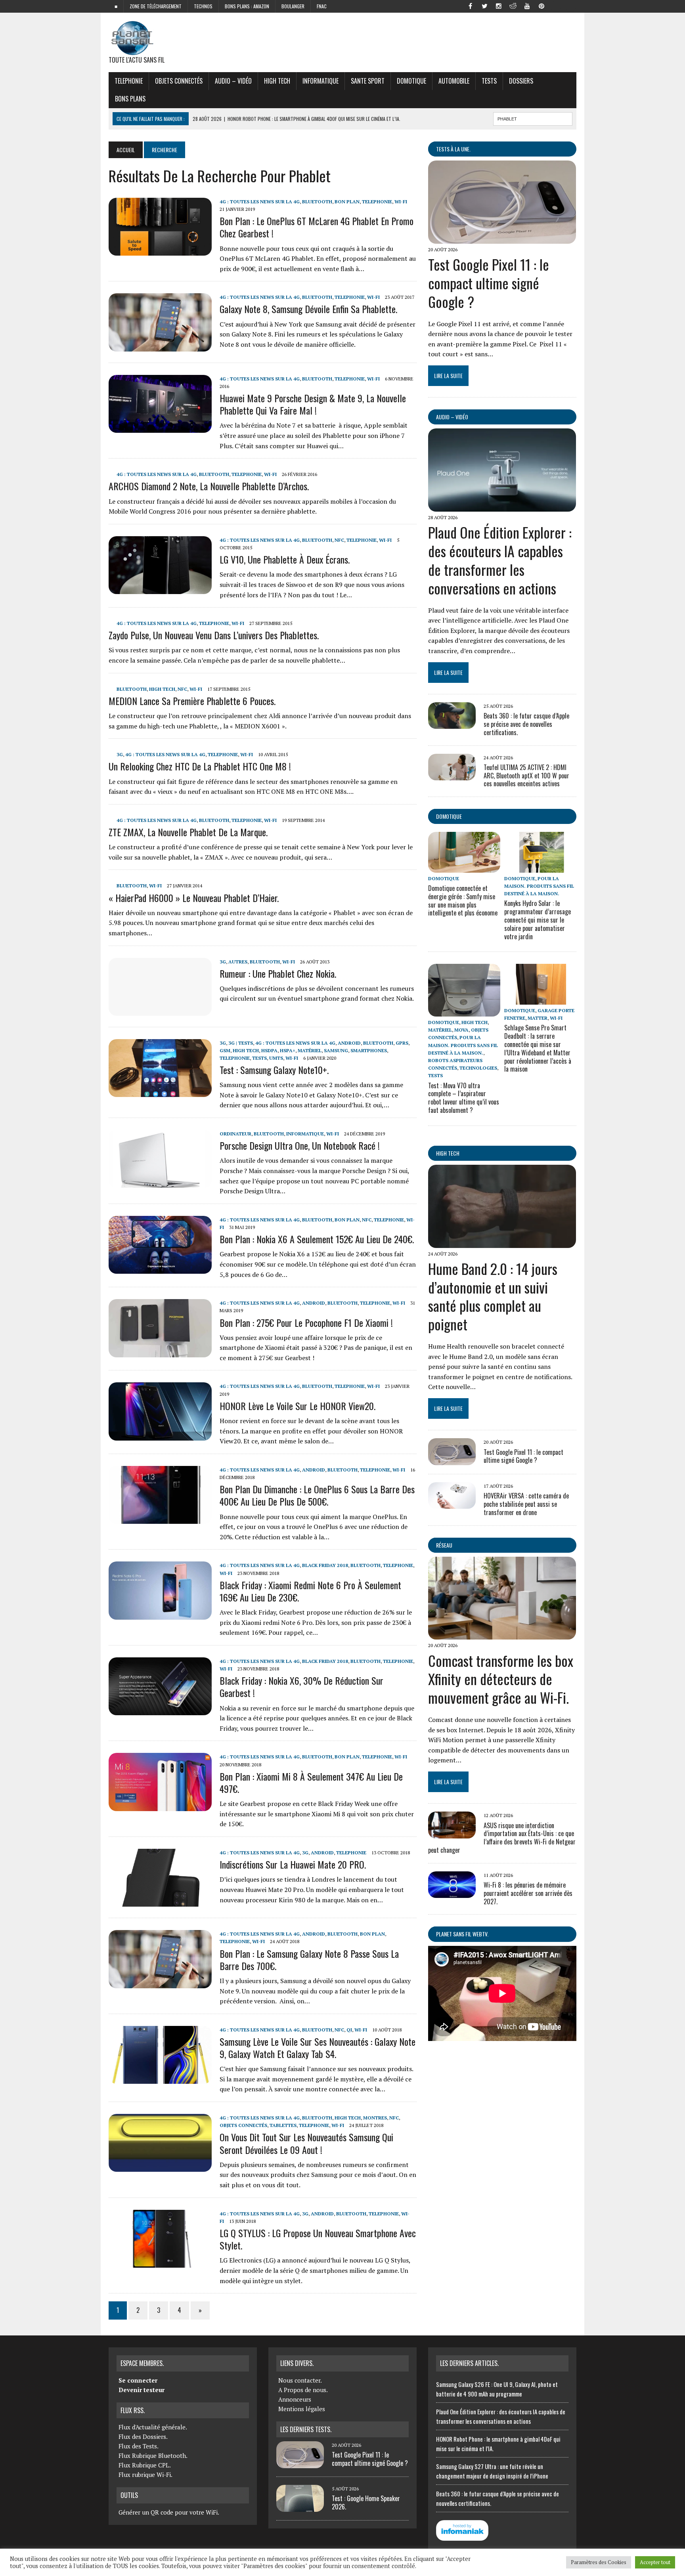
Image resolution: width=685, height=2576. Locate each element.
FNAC (322, 6)
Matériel (310, 1050)
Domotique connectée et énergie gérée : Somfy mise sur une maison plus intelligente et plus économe (463, 900)
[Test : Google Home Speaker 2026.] (300, 2507)
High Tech (277, 81)
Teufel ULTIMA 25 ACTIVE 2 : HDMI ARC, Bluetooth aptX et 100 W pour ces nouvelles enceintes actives (526, 776)
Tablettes (283, 2125)
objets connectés (179, 81)
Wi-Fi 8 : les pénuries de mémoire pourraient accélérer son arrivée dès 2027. (528, 1893)
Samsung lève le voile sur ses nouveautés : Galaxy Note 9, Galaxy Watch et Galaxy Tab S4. (318, 2048)
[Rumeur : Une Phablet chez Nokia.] (160, 1010)
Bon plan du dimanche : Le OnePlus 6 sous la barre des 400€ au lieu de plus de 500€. (317, 1495)
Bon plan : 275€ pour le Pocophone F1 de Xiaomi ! (306, 1322)
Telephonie (129, 81)
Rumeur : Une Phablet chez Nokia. (278, 973)
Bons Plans (130, 99)
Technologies (478, 1068)
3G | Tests (241, 1043)
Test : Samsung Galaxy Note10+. (274, 1070)
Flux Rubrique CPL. (145, 2465)
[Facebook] (470, 6)
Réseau (444, 1545)
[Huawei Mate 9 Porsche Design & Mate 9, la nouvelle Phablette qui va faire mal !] (160, 427)
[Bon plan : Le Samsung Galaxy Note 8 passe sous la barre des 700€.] (160, 1983)
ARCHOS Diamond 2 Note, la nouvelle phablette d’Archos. (209, 486)
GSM (225, 1050)
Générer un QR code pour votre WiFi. (169, 2512)
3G (120, 754)
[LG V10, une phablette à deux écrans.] (160, 589)
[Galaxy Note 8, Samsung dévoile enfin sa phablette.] (160, 346)
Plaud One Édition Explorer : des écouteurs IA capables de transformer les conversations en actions (500, 560)
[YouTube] (527, 6)
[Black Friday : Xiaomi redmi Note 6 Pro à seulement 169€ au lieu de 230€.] (160, 1614)
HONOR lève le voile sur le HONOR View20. (298, 1406)
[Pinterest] (541, 6)
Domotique (411, 81)
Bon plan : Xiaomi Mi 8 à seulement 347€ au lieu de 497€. (311, 1782)
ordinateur (235, 1134)
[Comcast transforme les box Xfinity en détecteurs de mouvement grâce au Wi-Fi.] (502, 1634)
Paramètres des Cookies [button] (599, 2562)
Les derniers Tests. (306, 2429)
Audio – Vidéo (233, 81)
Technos (203, 6)
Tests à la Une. (453, 149)
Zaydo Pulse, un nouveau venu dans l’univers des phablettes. (214, 635)
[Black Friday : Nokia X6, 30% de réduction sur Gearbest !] (160, 1710)
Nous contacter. (300, 2380)
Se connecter (138, 2380)
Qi (349, 2030)
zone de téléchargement (156, 6)
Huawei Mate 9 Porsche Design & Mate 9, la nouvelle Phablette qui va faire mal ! (313, 404)
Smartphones (369, 1050)
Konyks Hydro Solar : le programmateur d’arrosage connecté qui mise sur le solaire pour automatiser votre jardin (538, 920)
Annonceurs (295, 2399)
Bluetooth (317, 202)
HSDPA (269, 1050)
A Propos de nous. (303, 2390)
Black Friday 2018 (325, 1565)
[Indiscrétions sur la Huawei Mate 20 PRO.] (160, 1901)
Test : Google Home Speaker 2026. (366, 2502)
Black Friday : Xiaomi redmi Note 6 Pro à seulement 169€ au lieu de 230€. (310, 1591)
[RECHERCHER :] (533, 118)
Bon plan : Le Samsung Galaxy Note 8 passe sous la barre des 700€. (309, 1960)
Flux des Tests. (139, 2446)
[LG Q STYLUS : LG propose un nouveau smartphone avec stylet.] (160, 2262)
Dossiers (521, 81)
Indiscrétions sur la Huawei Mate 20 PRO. (293, 1864)
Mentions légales (302, 2409)
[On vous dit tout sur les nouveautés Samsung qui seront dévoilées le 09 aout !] (160, 2167)
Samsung (336, 1050)
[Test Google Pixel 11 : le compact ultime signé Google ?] (502, 238)
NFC (339, 540)
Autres (238, 962)
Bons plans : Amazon (247, 6)
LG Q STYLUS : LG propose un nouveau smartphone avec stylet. (318, 2239)
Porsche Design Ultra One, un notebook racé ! (300, 1145)
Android (349, 1043)
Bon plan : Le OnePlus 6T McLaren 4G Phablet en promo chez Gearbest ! (317, 227)
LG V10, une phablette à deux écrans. (285, 559)
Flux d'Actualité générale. (153, 2427)
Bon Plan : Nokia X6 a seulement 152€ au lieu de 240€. (317, 1239)
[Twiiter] (484, 6)
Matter (538, 1018)
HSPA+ (288, 1050)
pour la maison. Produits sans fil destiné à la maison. (539, 886)
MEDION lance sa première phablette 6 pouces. (192, 701)
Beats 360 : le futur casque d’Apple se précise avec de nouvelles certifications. (526, 724)
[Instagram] (499, 6)
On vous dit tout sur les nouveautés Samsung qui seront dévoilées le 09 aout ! (306, 2143)
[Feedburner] (556, 6)
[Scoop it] (570, 6)
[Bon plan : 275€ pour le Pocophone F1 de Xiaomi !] (160, 1352)
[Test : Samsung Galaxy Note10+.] (160, 1091)
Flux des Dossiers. (143, 2436)
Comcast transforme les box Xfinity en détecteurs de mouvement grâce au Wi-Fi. (501, 1679)
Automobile (454, 81)
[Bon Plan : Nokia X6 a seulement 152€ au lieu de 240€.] (160, 1268)
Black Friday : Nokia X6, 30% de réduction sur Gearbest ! (301, 1686)
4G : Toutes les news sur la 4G (260, 202)
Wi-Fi (401, 202)
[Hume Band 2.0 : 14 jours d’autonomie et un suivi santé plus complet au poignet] (502, 1242)
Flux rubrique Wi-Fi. (145, 2475)
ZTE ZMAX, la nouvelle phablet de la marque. (188, 832)
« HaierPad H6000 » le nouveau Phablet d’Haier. (194, 898)
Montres (375, 2118)
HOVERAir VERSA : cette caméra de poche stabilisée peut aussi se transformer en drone (526, 1504)
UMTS (276, 1058)
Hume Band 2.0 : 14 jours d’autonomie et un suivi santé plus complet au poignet (493, 1296)
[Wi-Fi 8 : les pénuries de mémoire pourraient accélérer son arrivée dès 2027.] (452, 1893)
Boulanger (293, 6)
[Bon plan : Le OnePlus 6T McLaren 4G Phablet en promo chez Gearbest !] (160, 250)
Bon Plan (347, 202)
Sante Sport (368, 81)
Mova (461, 1030)
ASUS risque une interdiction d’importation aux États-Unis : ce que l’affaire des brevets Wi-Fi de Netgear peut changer (502, 1838)
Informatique (320, 81)
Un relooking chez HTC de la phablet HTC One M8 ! (200, 766)
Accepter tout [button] (655, 2562)
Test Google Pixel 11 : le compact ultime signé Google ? (489, 283)
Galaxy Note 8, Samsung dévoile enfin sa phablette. (308, 309)
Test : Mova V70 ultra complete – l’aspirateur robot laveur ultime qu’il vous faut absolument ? (464, 1098)
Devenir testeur (142, 2390)
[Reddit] (513, 6)
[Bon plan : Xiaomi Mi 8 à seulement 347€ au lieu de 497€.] (160, 1806)
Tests (489, 81)
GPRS (402, 1043)
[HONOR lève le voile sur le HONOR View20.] (160, 1435)
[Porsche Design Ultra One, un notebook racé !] (160, 1183)
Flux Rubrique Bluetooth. (153, 2456)
